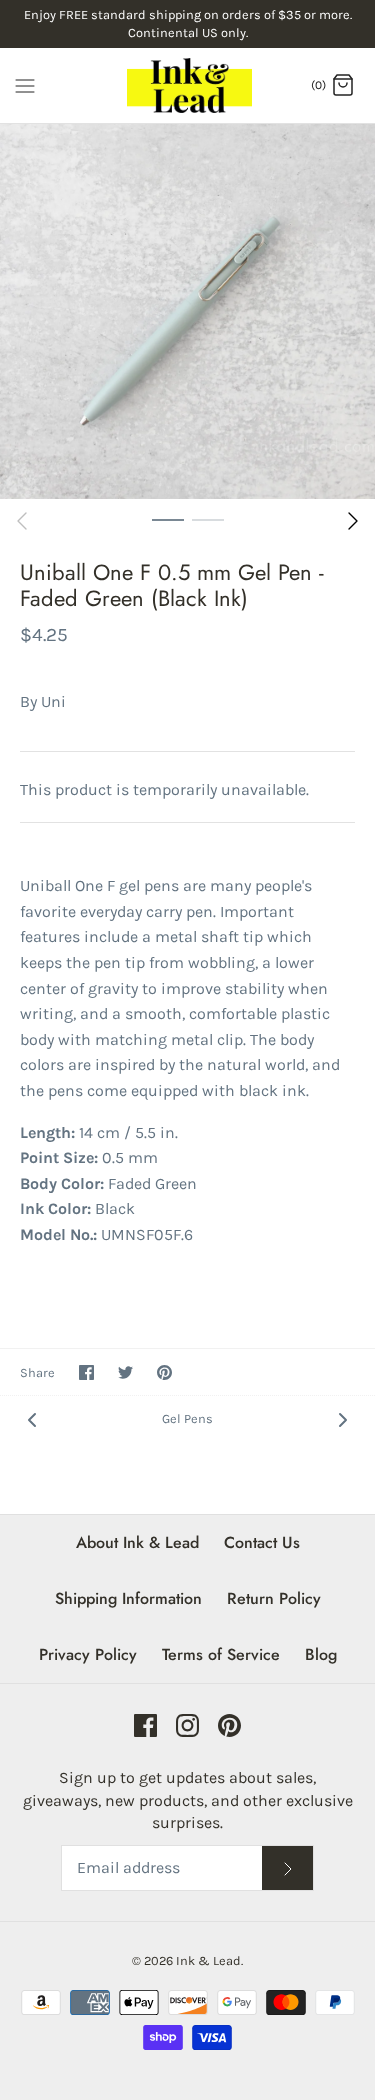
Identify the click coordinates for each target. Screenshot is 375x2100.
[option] (187, 311)
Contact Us (262, 1542)
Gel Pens (187, 1418)
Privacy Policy (88, 1654)
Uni (53, 701)
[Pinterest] (229, 1725)
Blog (321, 1654)
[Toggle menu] (25, 84)
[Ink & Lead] (187, 85)
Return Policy (274, 1598)
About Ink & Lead (137, 1542)
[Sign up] (288, 1868)
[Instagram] (187, 1725)
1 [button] (168, 519)
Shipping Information (128, 1598)
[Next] (353, 521)
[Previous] (22, 521)
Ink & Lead (208, 1960)
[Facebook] (145, 1725)
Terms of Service (221, 1654)
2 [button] (208, 519)
